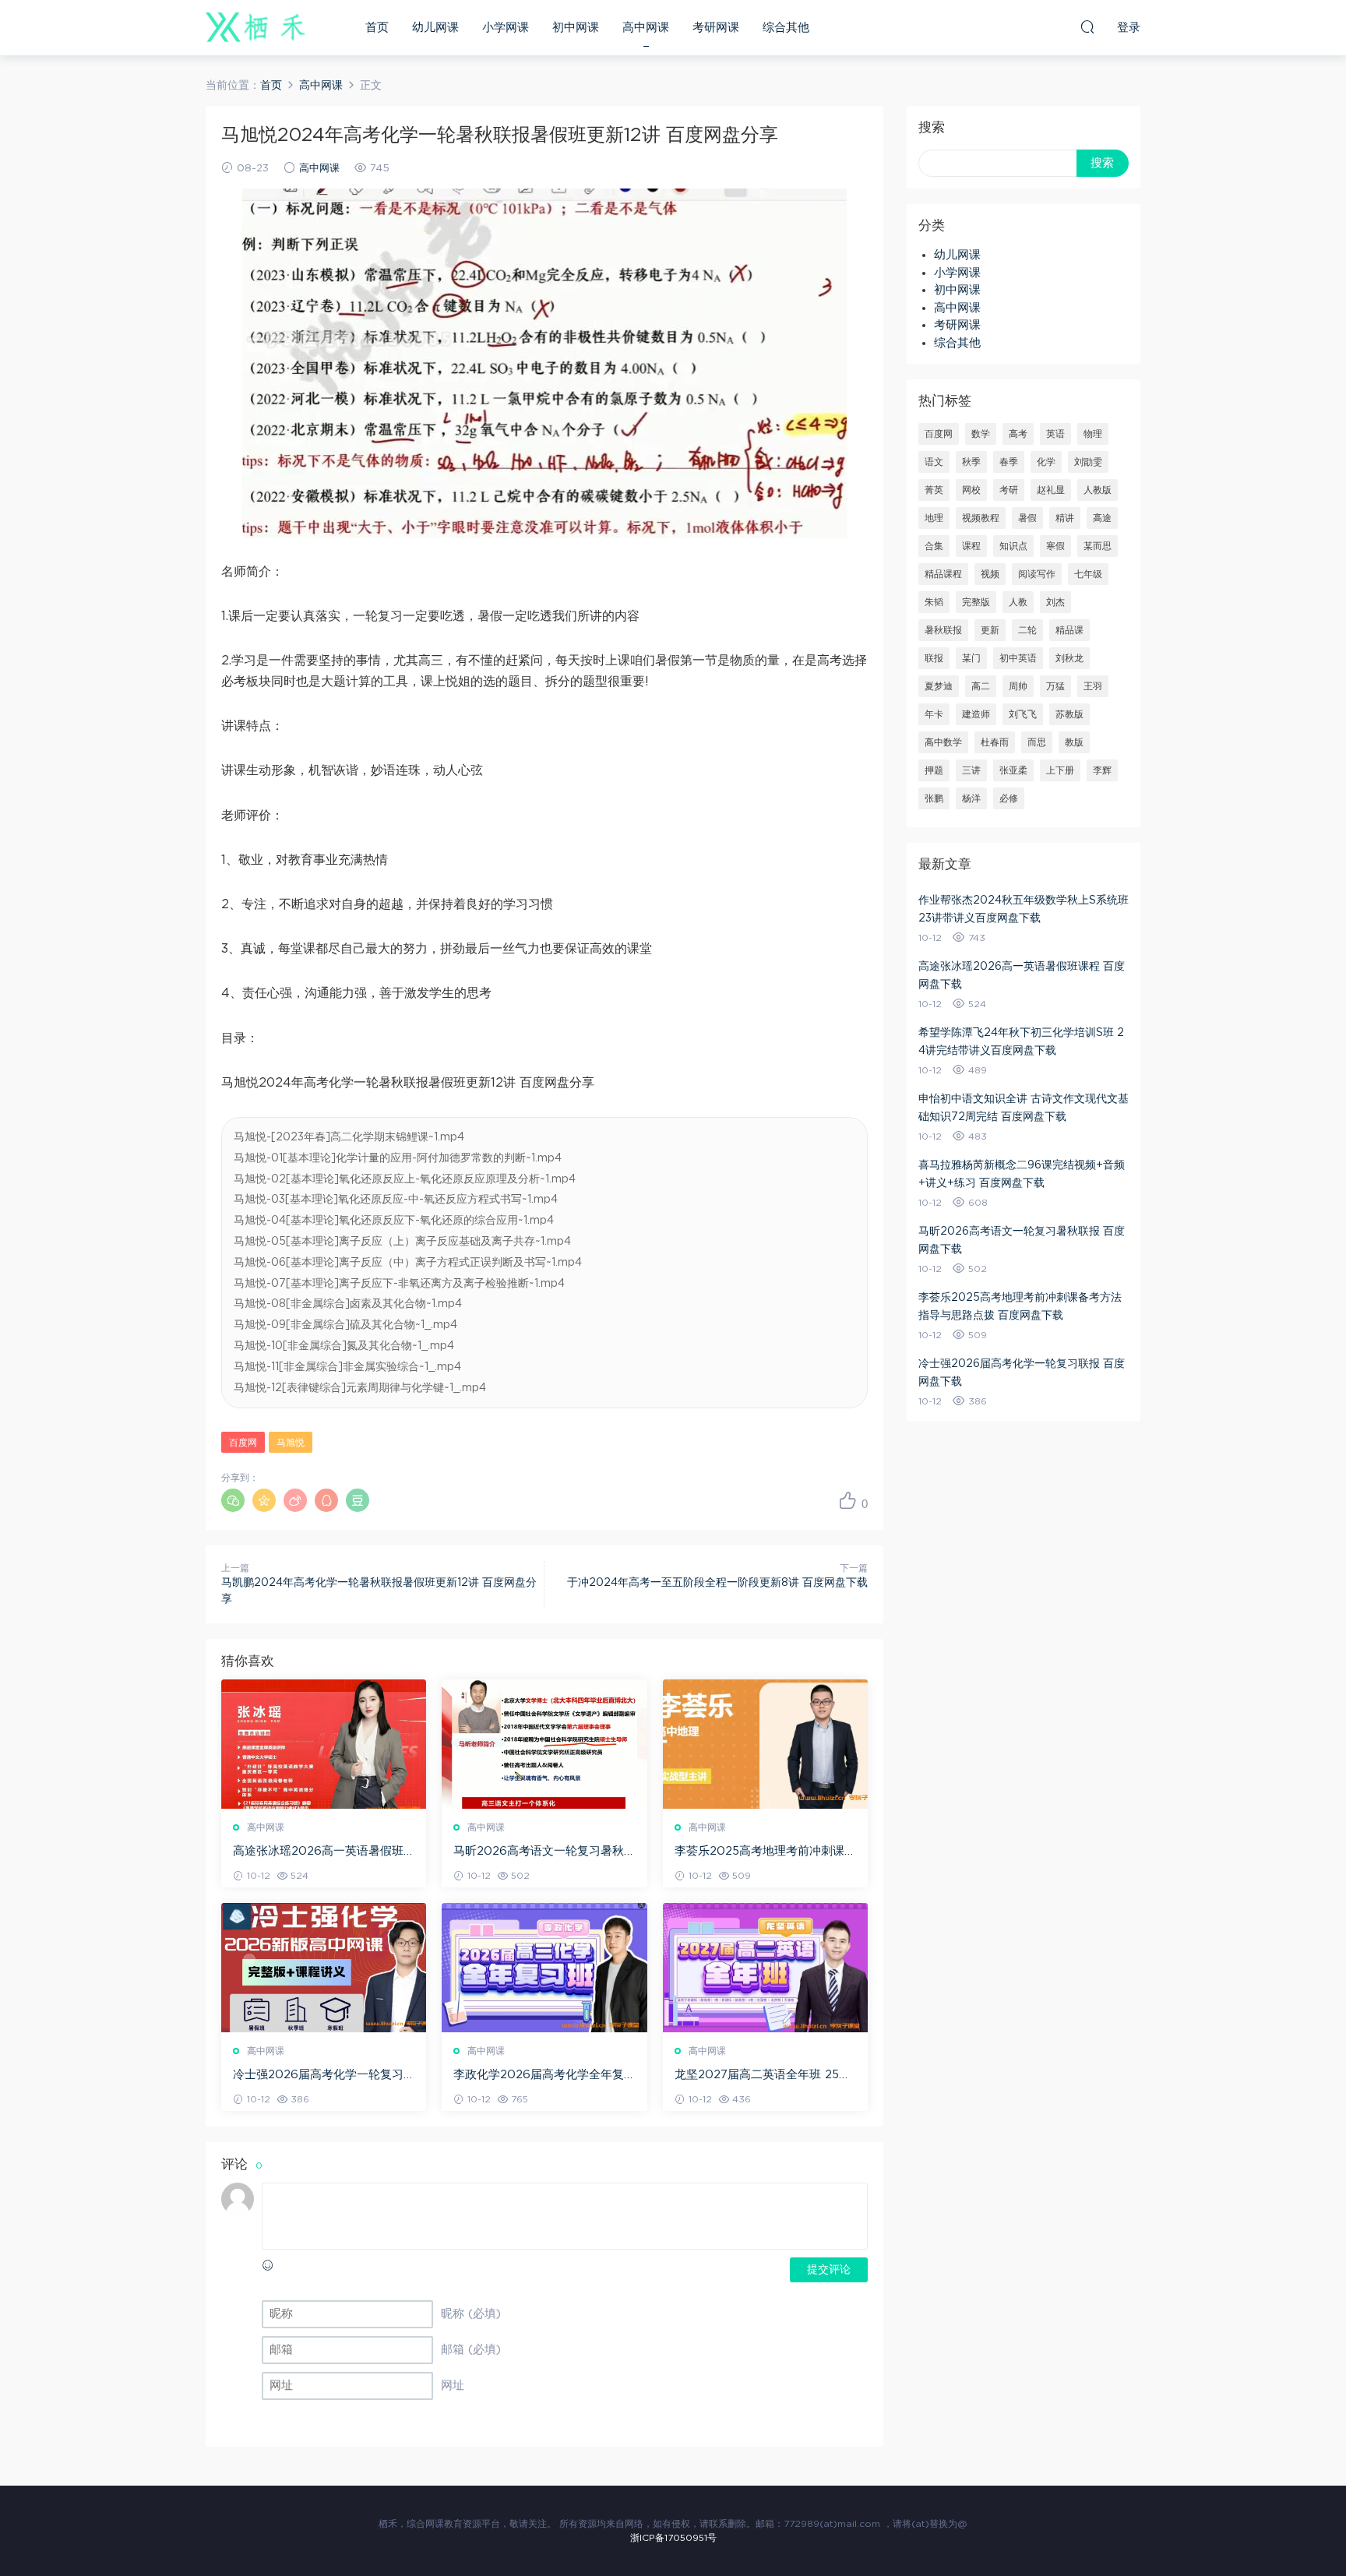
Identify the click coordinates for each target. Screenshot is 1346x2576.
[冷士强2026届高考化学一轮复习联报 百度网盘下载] (324, 1968)
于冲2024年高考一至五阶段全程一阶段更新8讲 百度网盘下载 (717, 1583)
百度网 (243, 1443)
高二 (981, 686)
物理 (1093, 434)
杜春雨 (995, 742)
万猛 (1055, 686)
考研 (1009, 490)
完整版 (976, 602)
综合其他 (786, 28)
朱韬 (934, 602)
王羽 (1093, 686)
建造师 (976, 714)
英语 (1055, 434)
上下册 (1060, 770)
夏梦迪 (939, 686)
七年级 (1088, 574)
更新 (990, 630)
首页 (377, 28)
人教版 (1098, 490)
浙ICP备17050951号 (673, 2538)
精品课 (1069, 630)
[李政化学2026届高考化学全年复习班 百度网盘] (544, 1968)
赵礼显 (1051, 490)
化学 (1046, 462)
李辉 (1102, 770)
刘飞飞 (1023, 714)
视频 (990, 574)
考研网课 (716, 28)
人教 (1018, 602)
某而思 (1098, 546)
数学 (981, 434)
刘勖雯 (1088, 462)
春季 (1009, 462)
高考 (1018, 434)
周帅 (1018, 686)
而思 (1037, 742)
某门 (971, 658)
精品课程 (943, 574)
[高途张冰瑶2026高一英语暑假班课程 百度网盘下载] (324, 1744)
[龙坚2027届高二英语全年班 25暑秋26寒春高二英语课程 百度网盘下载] (765, 1968)
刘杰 (1055, 602)
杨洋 (971, 798)
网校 (971, 490)
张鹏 (934, 798)
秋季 (971, 462)
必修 (1009, 798)
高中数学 (943, 742)
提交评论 (829, 2270)
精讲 (1065, 518)
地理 (934, 518)
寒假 (1055, 546)
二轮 (1027, 630)
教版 (1074, 742)
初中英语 (1018, 658)
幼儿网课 (435, 28)
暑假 (1027, 518)
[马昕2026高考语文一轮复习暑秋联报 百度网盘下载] (544, 1744)
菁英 (934, 490)
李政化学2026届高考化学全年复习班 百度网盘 (539, 2076)
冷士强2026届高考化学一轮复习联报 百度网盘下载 (318, 2076)
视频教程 (981, 518)
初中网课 (576, 28)
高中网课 (646, 28)
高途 (1102, 518)
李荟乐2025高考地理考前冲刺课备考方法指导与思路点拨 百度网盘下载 (765, 1852)
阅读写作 (1037, 574)
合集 (934, 546)
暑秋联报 (943, 630)
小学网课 (506, 28)
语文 (934, 462)
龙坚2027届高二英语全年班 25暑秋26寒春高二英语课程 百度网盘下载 (763, 2076)
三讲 (971, 770)
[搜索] (1087, 26)
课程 (971, 546)
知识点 (1013, 546)
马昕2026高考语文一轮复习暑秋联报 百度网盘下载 (539, 1852)
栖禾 (256, 27)
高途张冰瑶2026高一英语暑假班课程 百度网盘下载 (318, 1852)
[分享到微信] (233, 1500)
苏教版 (1069, 714)
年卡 (934, 714)
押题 (934, 770)
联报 (934, 658)
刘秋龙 (1069, 658)
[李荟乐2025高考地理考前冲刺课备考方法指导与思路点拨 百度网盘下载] (765, 1744)
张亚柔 (1013, 770)
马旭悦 (291, 1443)
